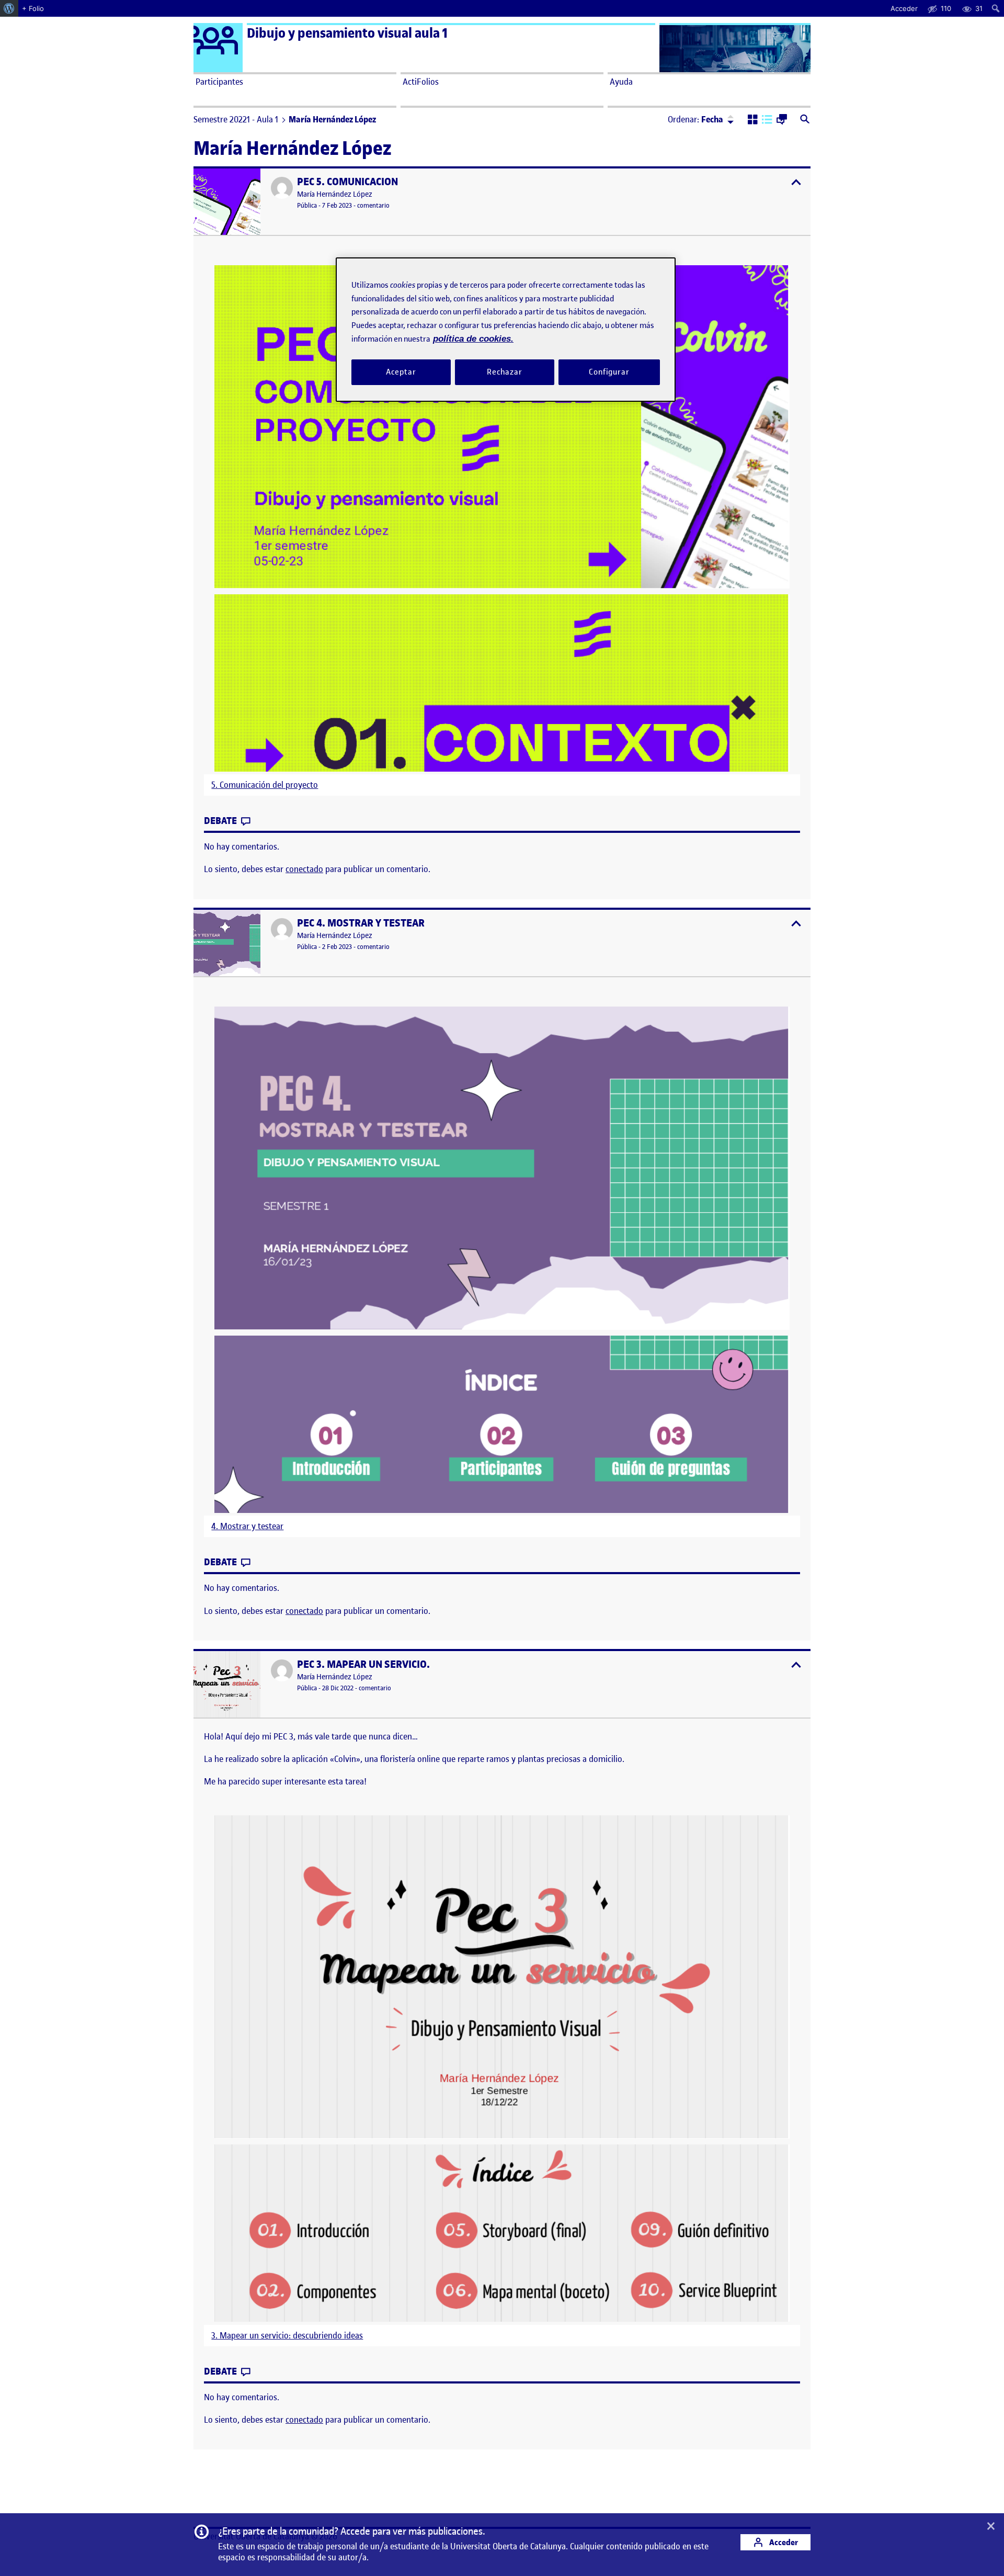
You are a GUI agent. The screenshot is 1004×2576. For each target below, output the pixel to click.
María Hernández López (335, 194)
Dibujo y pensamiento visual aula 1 (347, 33)
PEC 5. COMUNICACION (347, 182)
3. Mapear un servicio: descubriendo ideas (287, 2336)
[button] (753, 120)
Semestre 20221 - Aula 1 (236, 119)
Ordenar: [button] (695, 119)
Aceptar (401, 372)
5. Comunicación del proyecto (265, 785)
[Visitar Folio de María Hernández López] (282, 188)
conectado (304, 869)
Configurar (609, 372)
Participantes (219, 82)
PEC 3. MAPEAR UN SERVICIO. (363, 1664)
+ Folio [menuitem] (33, 8)
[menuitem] (9, 8)
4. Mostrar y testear (247, 1526)
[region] (506, 329)
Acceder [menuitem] (904, 8)
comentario (373, 205)
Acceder (783, 2542)
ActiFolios (421, 82)
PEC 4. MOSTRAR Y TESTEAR (361, 923)
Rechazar (505, 372)
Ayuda (621, 82)
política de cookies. (473, 339)
